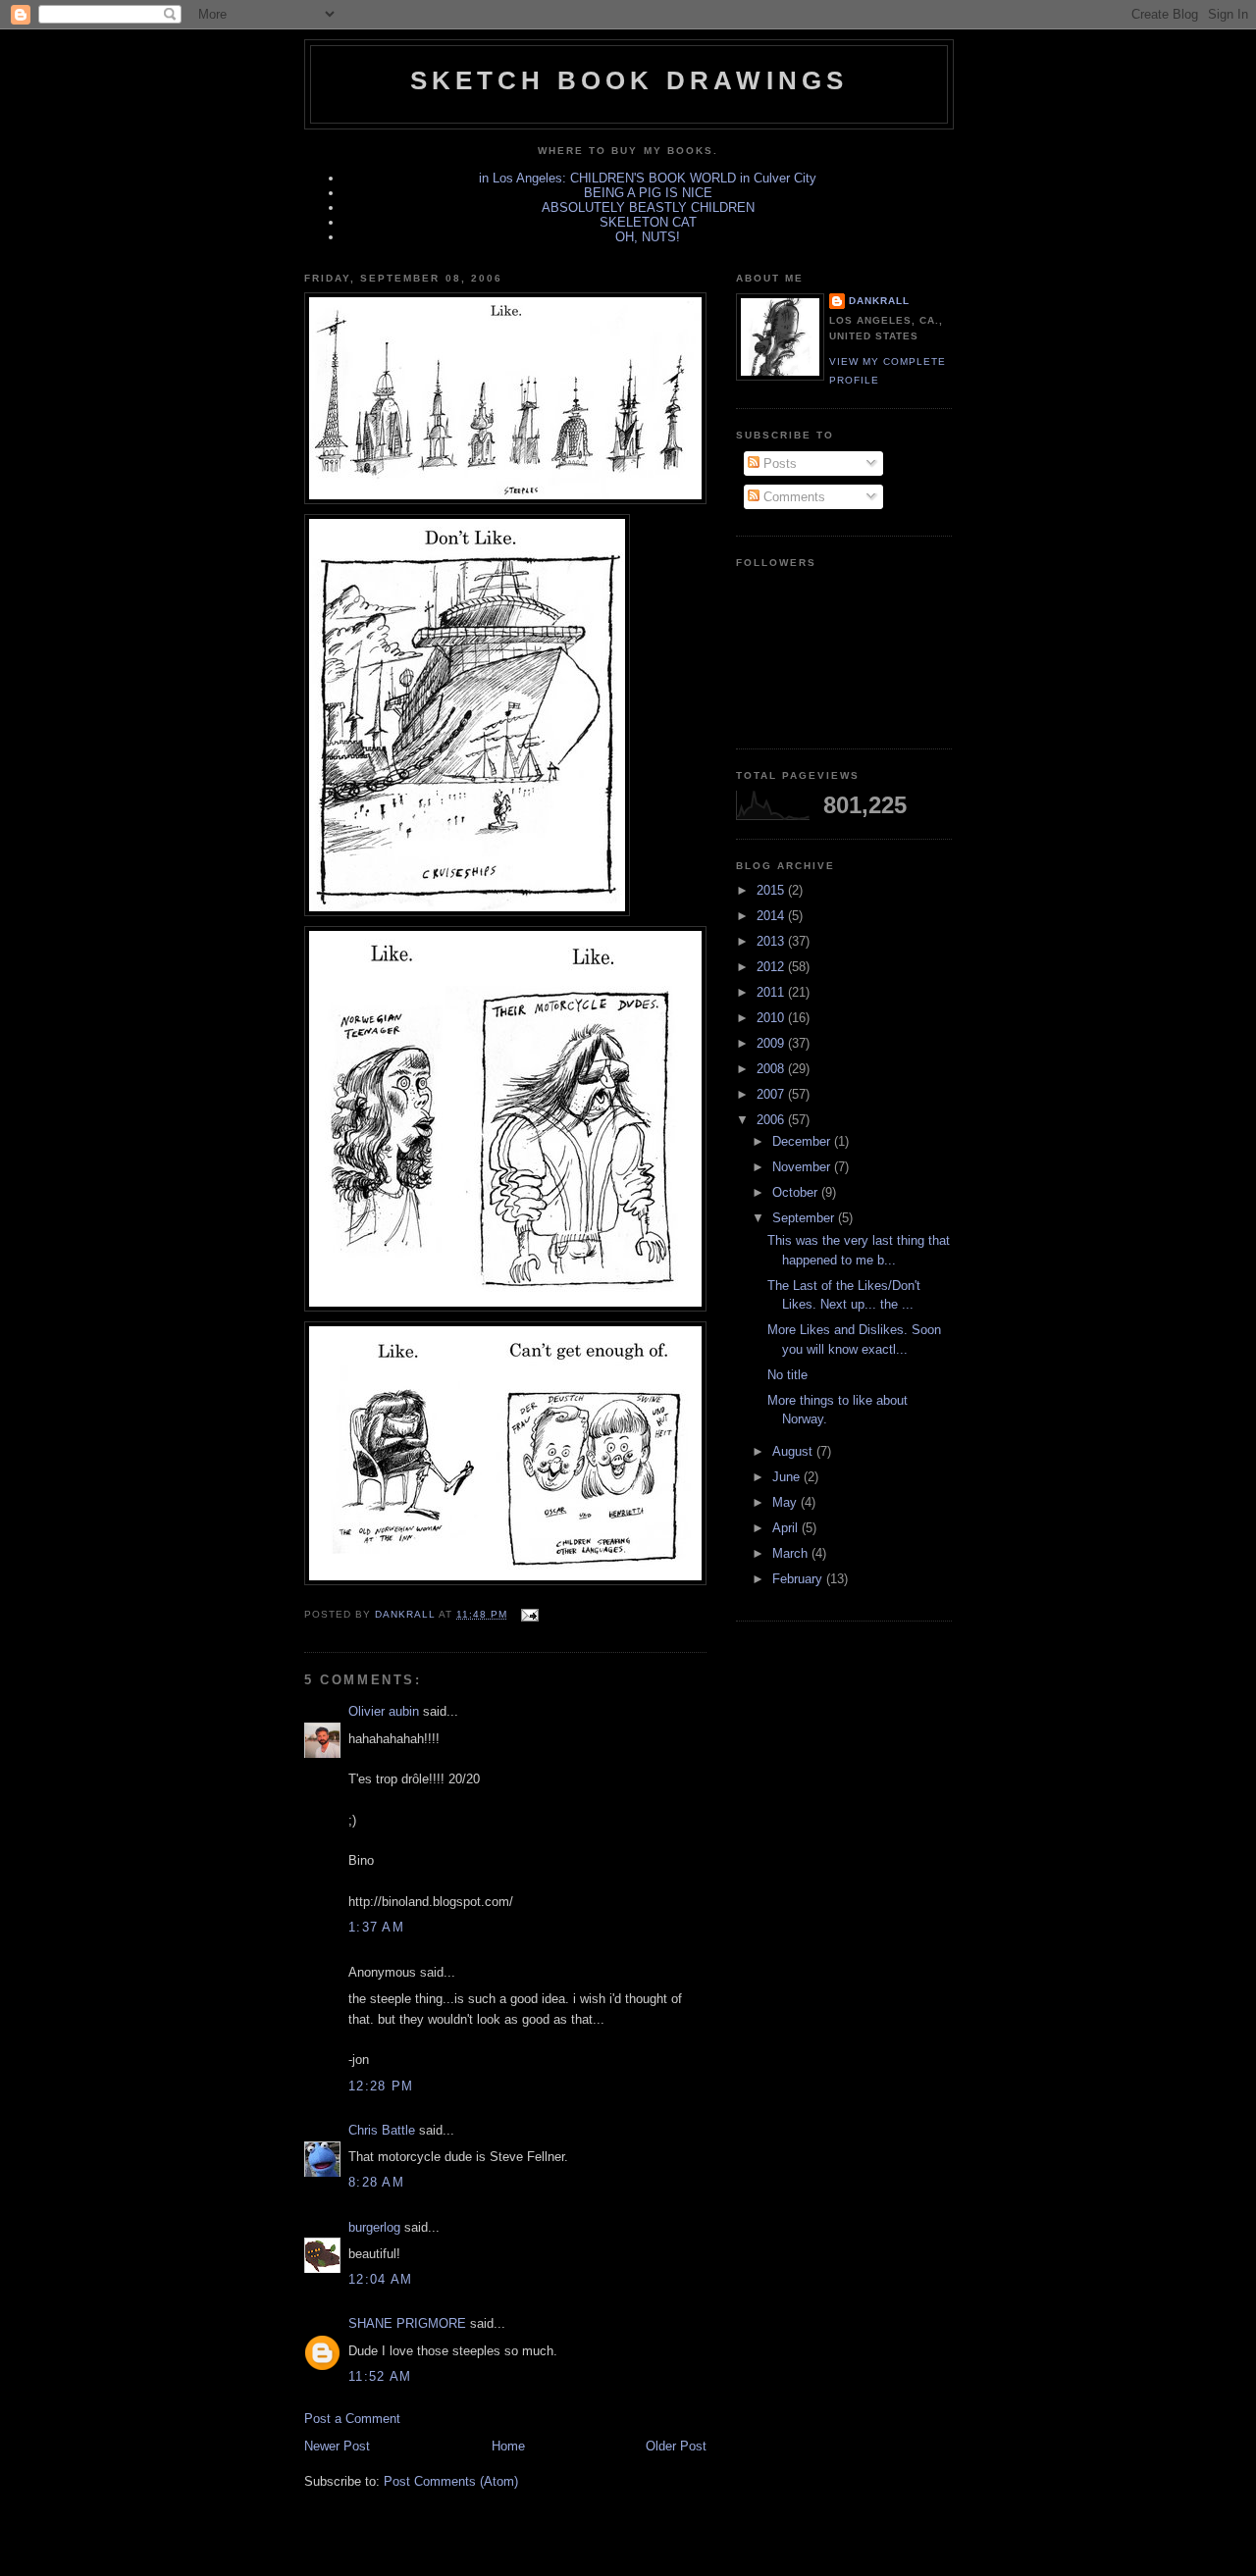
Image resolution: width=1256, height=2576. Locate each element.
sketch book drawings (629, 80)
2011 (772, 992)
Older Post (676, 2446)
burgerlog (374, 2227)
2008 (772, 1069)
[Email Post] (528, 1614)
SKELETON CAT (648, 222)
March (792, 1553)
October (797, 1192)
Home (508, 2446)
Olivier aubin (384, 1711)
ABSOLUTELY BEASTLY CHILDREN (648, 207)
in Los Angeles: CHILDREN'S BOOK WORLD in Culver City (648, 178)
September (805, 1218)
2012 (772, 967)
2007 (772, 1094)
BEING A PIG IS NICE (648, 193)
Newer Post (337, 2446)
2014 (772, 916)
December (803, 1141)
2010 (772, 1018)
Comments (792, 497)
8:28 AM (376, 2182)
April (787, 1528)
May (786, 1502)
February (799, 1579)
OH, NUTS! (648, 237)
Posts (778, 464)
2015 (772, 890)
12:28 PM (381, 2086)
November (803, 1167)
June (788, 1477)
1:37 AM (376, 1927)
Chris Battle (382, 2130)
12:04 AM (380, 2279)
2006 (772, 1120)
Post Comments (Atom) (451, 2481)
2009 (772, 1043)
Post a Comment (352, 2419)
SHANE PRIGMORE (407, 2323)
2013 (772, 941)
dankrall (879, 301)
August (794, 1451)
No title (787, 1375)
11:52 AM (380, 2376)
